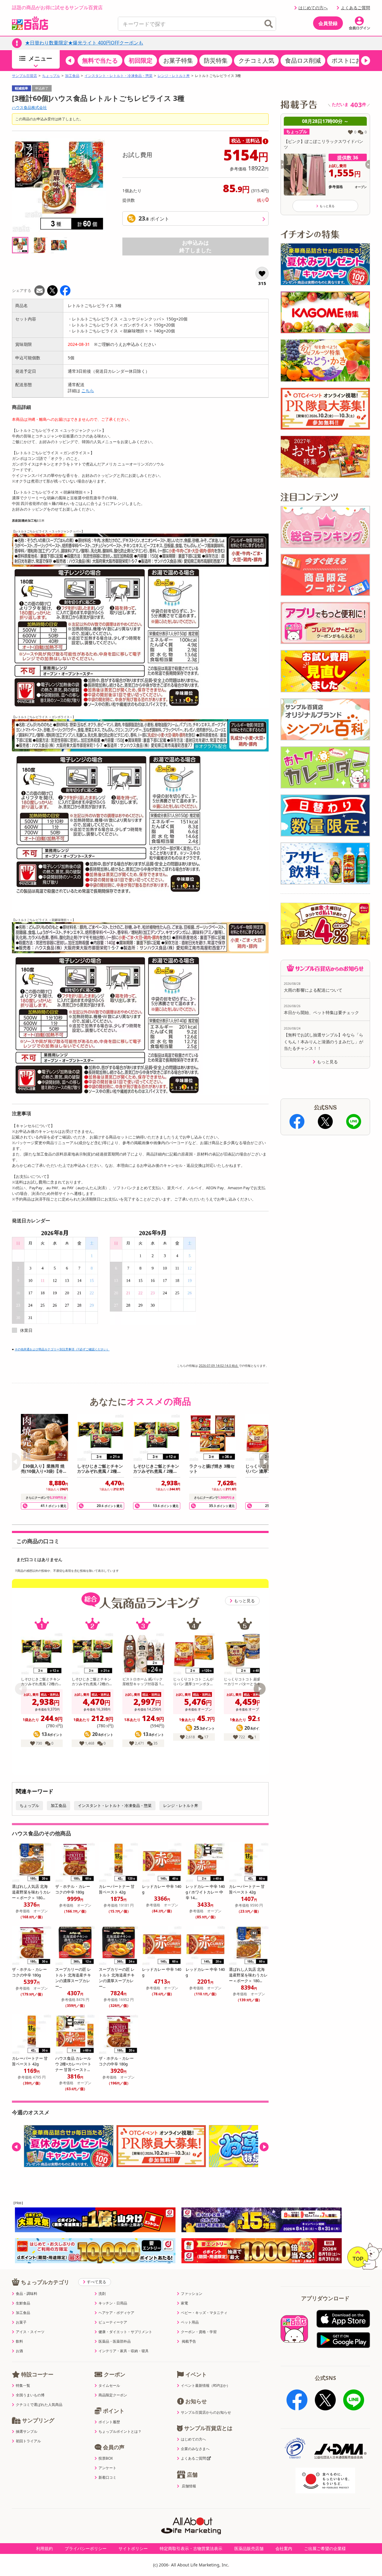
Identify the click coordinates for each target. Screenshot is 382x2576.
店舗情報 (189, 2486)
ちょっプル (51, 76)
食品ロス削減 (303, 60)
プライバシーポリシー (86, 2548)
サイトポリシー (133, 2548)
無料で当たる (100, 60)
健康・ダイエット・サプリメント (125, 2332)
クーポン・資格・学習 (199, 2332)
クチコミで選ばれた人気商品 (39, 2405)
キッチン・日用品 (113, 2303)
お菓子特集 (178, 60)
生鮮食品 (23, 2303)
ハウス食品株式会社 (29, 107)
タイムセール (109, 2386)
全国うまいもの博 (30, 2395)
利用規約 (44, 2548)
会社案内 (284, 2548)
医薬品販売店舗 (249, 2548)
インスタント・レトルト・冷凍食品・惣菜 (118, 76)
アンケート (107, 2468)
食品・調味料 (27, 2294)
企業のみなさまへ (195, 2449)
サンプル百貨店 (24, 76)
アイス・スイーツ (30, 2332)
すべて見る (97, 2282)
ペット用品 (190, 2322)
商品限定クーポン (113, 2395)
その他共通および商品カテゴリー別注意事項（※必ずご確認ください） (62, 1349)
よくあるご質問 (355, 8)
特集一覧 (23, 2386)
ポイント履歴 (109, 2422)
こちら (88, 390)
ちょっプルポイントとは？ (120, 2432)
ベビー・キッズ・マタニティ (204, 2313)
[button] (70, 61)
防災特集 (216, 60)
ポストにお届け (352, 60)
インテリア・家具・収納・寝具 (124, 2351)
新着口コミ (107, 2478)
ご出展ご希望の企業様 (325, 2548)
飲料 (19, 2341)
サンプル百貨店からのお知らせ (206, 2412)
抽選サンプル (27, 2432)
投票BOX (106, 2458)
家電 (184, 2303)
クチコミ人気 (256, 60)
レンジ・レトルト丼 (174, 76)
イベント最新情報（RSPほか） (205, 2386)
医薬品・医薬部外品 (115, 2341)
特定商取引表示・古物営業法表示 (191, 2548)
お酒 (19, 2351)
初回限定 (141, 60)
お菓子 (21, 2322)
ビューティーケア (113, 2322)
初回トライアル (28, 2441)
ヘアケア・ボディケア (116, 2313)
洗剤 (102, 2294)
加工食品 (72, 76)
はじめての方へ (313, 8)
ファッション (192, 2294)
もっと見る (244, 1601)
